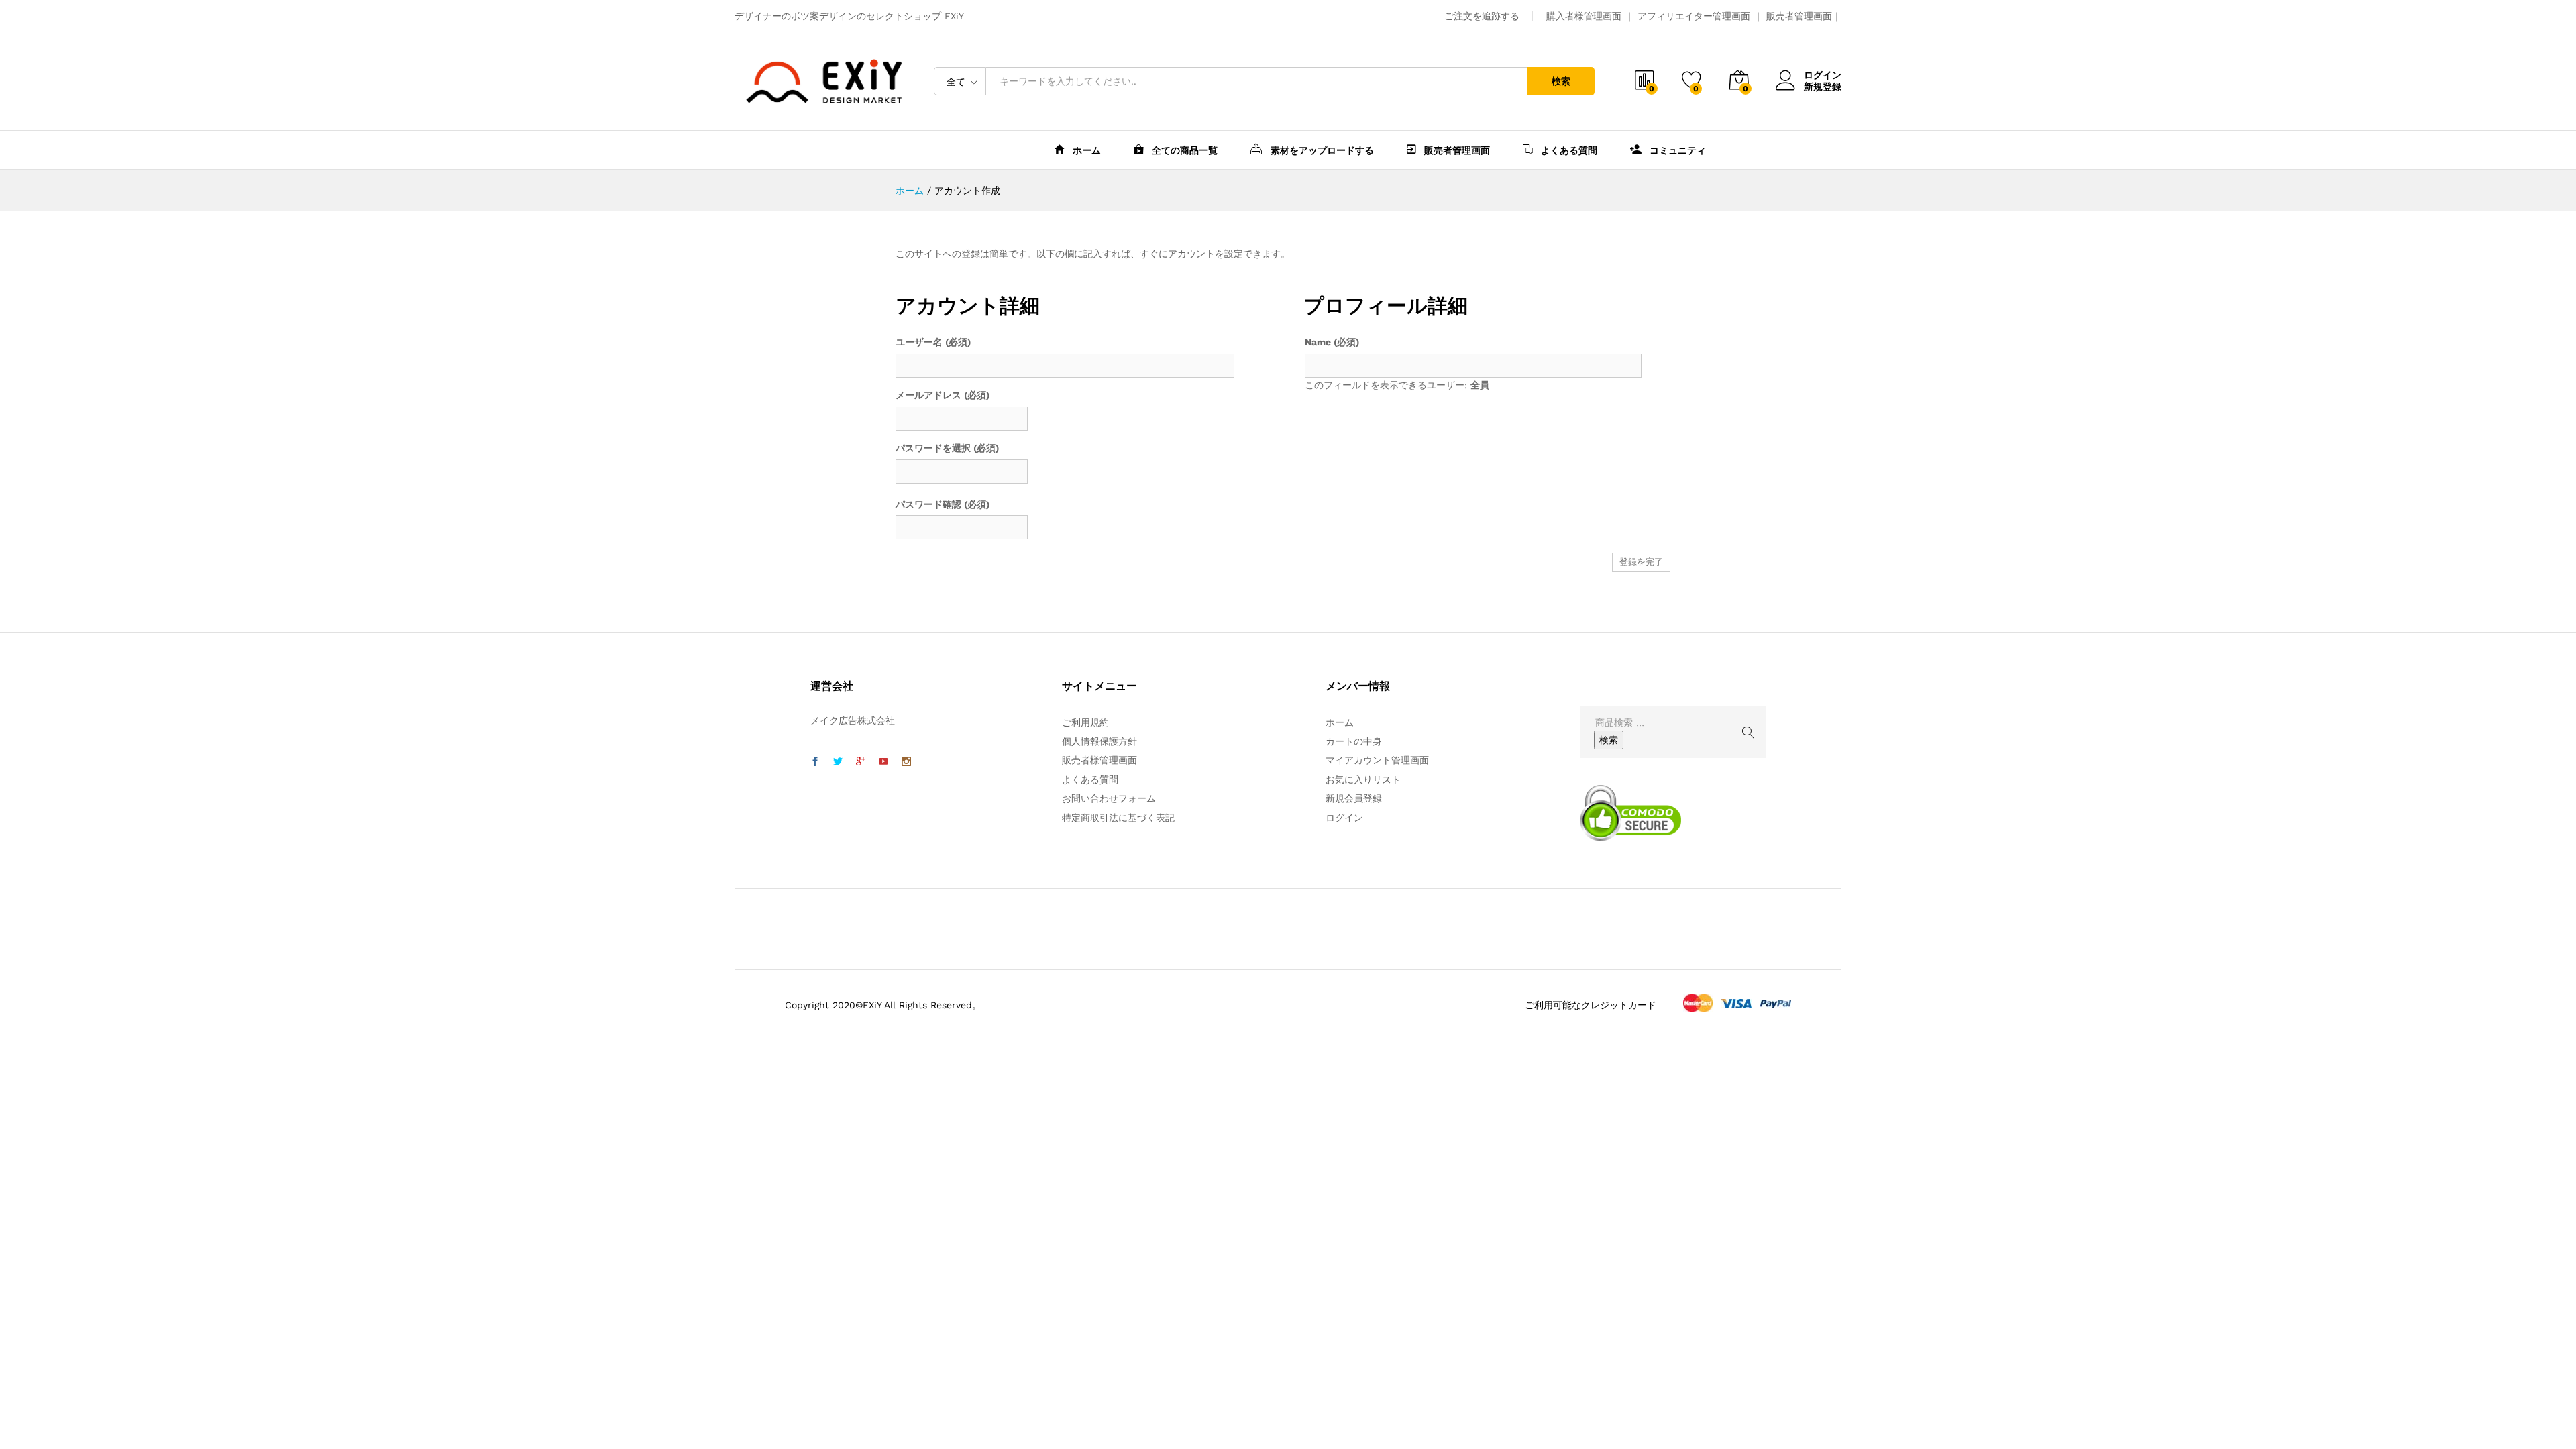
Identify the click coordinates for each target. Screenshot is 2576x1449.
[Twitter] (838, 762)
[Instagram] (906, 762)
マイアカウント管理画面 (1377, 760)
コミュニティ (1676, 150)
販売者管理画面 (1799, 16)
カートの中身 (1354, 741)
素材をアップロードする (1321, 150)
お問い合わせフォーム (1109, 798)
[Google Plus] (861, 762)
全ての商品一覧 (1183, 150)
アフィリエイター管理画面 (1694, 16)
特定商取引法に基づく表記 (1118, 818)
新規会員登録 (1354, 798)
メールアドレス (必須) (943, 395)
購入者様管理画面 (1584, 16)
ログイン (1823, 75)
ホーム (1085, 150)
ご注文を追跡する (1482, 16)
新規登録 (1823, 87)
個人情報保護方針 (1099, 741)
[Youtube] (883, 762)
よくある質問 (1568, 150)
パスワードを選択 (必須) (947, 448)
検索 (1561, 81)
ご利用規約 (1085, 722)
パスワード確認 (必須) (943, 504)
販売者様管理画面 (1099, 760)
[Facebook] (815, 762)
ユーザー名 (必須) (933, 342)
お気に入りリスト (1363, 780)
